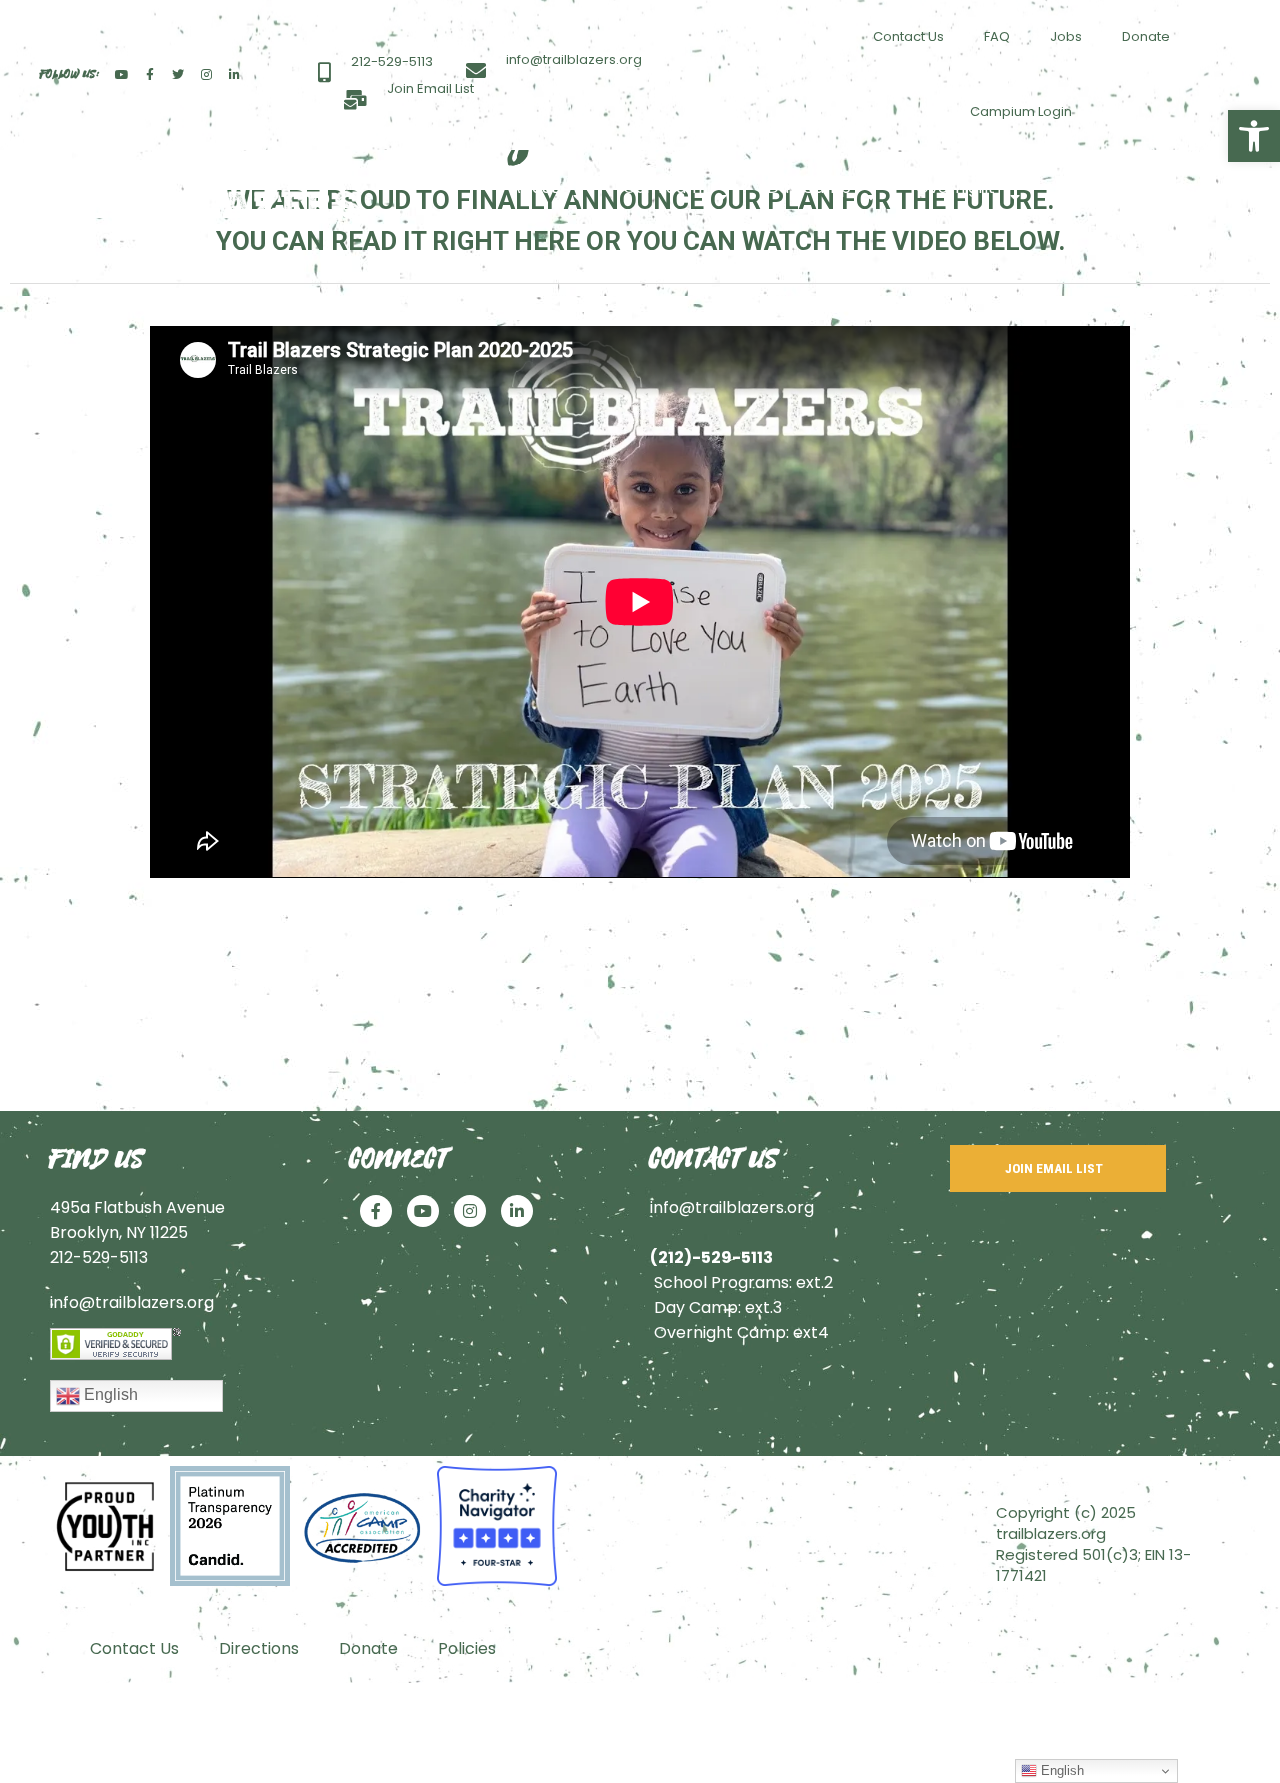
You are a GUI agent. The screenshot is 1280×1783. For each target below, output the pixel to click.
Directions (259, 1648)
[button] (1254, 136)
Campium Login (1021, 111)
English (109, 1394)
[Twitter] (178, 75)
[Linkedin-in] (234, 75)
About (534, 187)
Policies (467, 1648)
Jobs (1066, 36)
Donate (1146, 36)
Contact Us (908, 36)
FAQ (997, 36)
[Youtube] (122, 75)
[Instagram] (206, 75)
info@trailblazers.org (132, 1302)
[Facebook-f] (150, 75)
